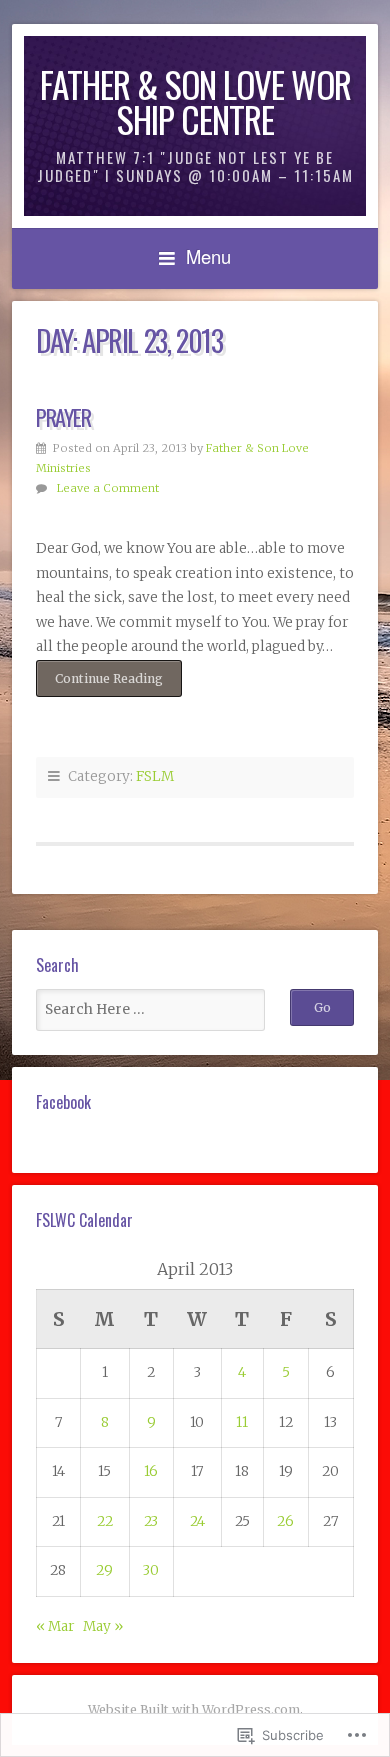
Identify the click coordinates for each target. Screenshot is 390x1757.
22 (105, 1521)
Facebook (63, 1102)
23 (151, 1521)
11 (242, 1422)
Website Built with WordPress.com (194, 1709)
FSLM (155, 776)
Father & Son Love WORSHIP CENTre (195, 101)
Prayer (63, 416)
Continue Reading (99, 678)
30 (151, 1570)
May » (103, 1626)
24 (197, 1521)
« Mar (55, 1626)
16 (151, 1471)
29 (104, 1570)
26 (285, 1521)
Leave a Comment (108, 488)
